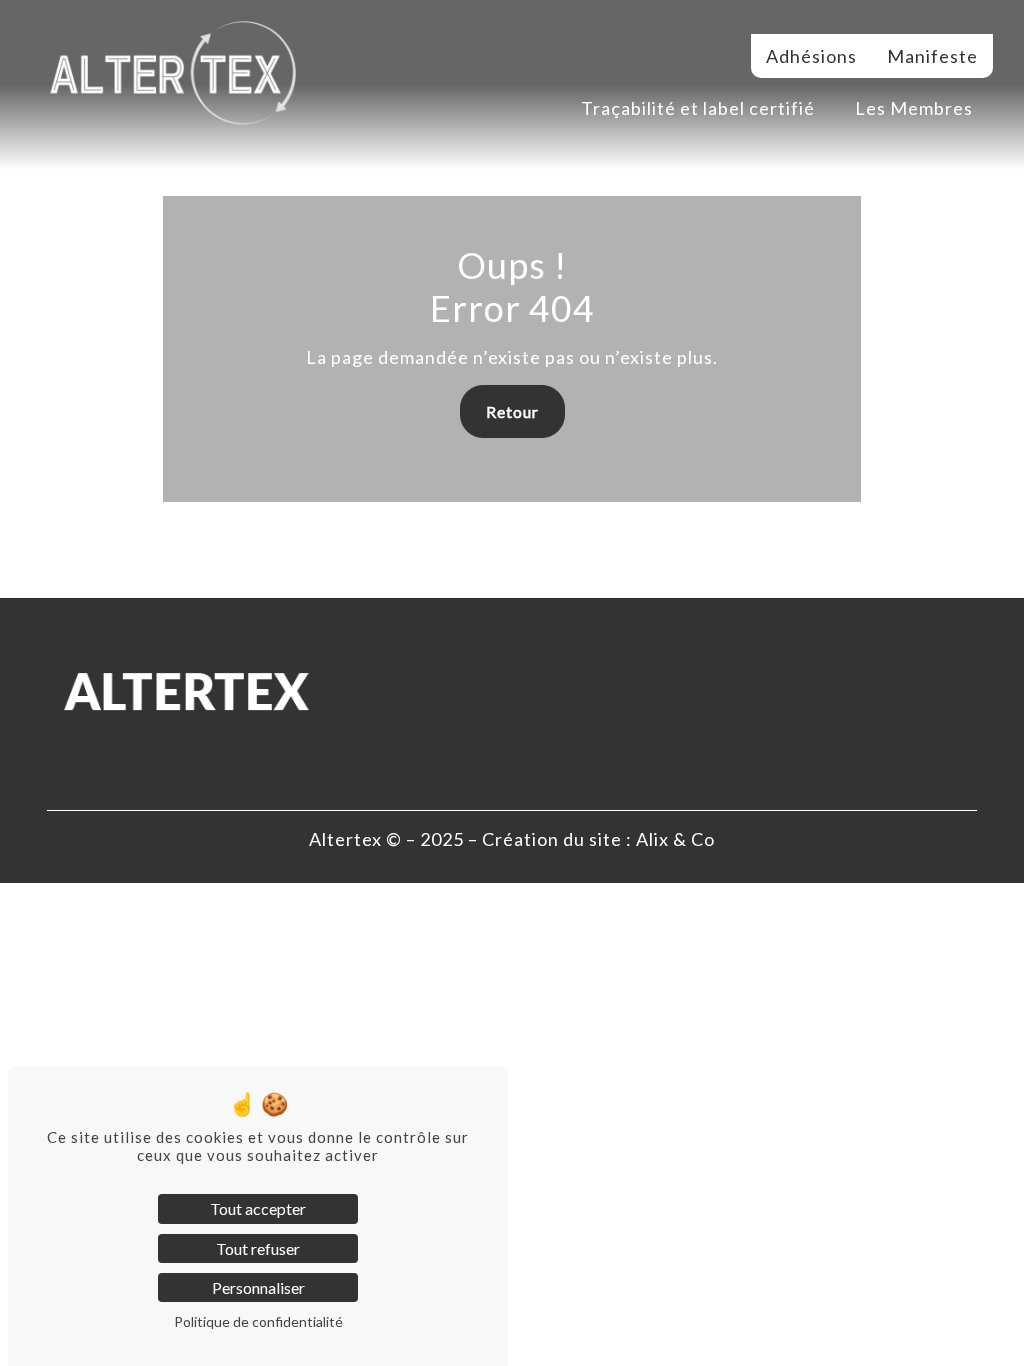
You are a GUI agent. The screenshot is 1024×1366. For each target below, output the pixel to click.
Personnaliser (258, 1287)
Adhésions (811, 56)
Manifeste (932, 56)
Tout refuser (258, 1248)
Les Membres (914, 108)
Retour (512, 411)
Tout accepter (258, 1208)
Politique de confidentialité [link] (258, 1321)
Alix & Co (675, 839)
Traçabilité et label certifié (698, 108)
